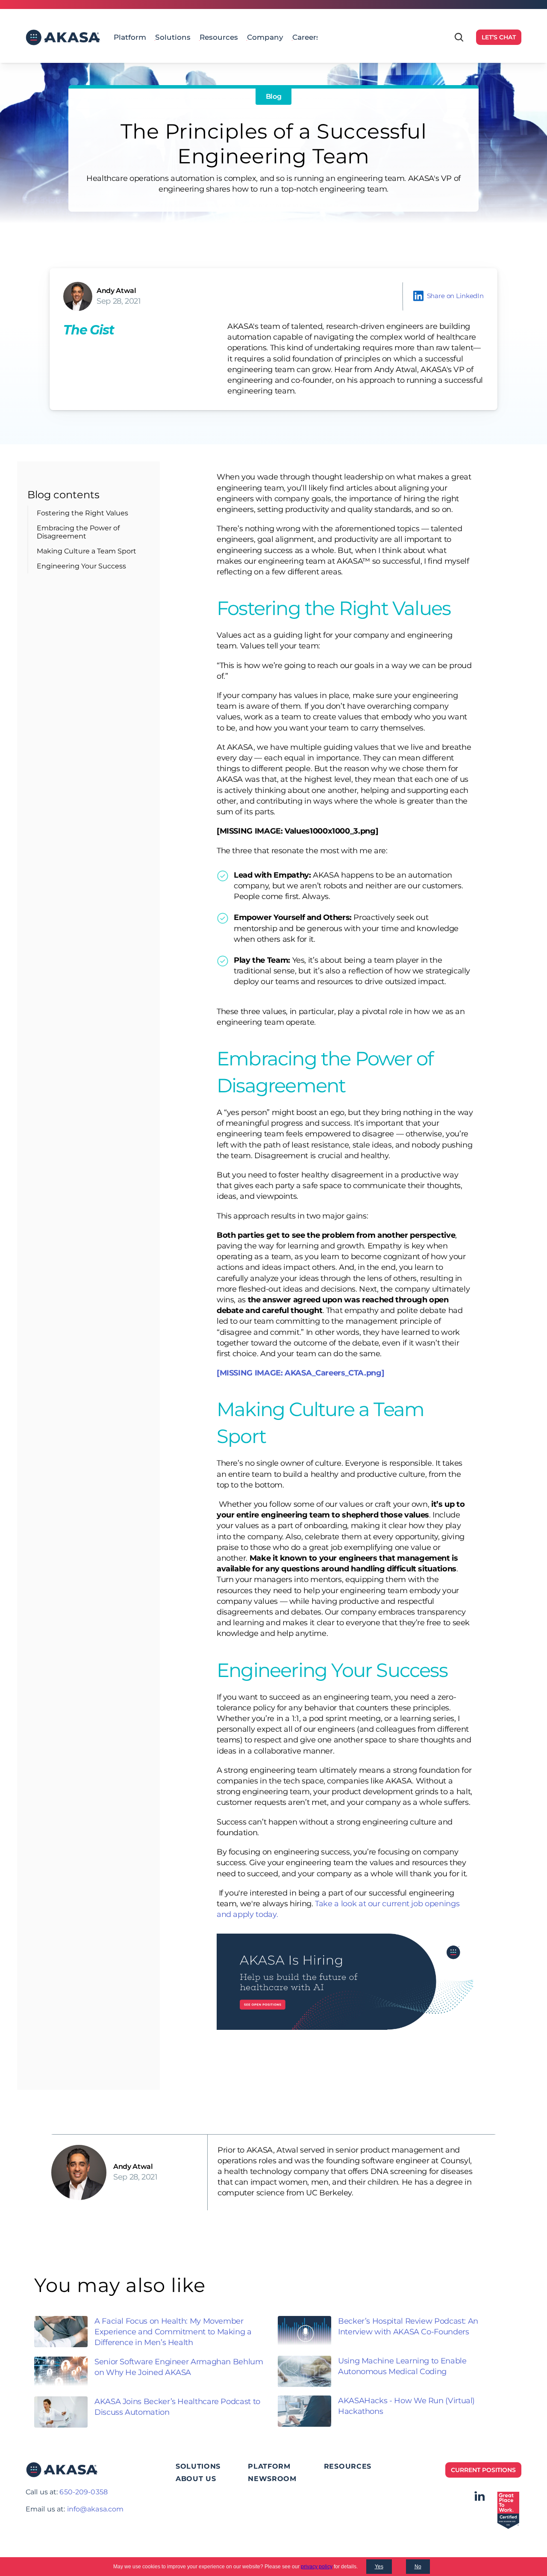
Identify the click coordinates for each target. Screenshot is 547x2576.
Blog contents (63, 495)
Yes (379, 2567)
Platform (130, 37)
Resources (219, 37)
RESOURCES (348, 2466)
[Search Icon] (459, 37)
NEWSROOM (272, 2479)
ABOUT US (196, 2479)
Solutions (173, 37)
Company (265, 37)
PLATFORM (269, 2466)
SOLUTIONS (198, 2466)
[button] (448, 295)
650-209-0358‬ (83, 2492)
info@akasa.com (96, 2509)
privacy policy (317, 2567)
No (418, 2567)
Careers (306, 37)
